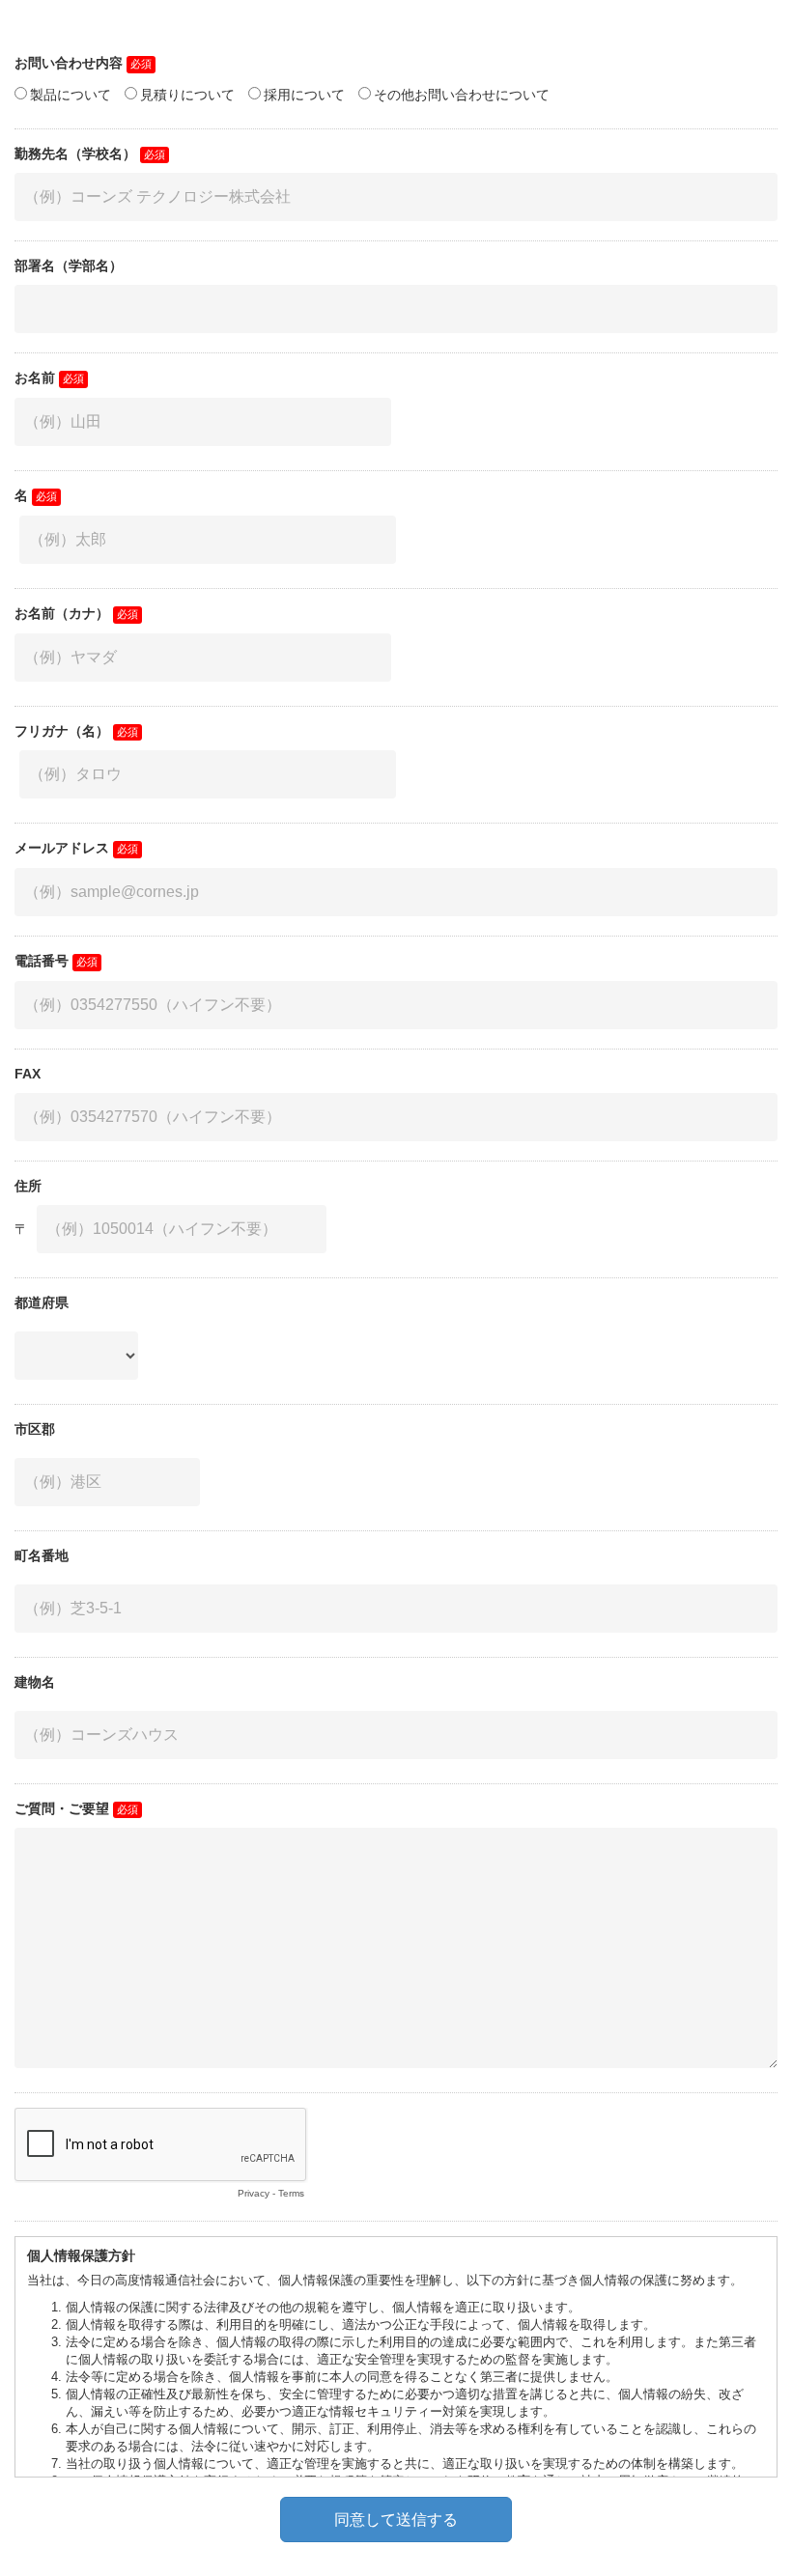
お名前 (35, 378)
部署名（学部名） (69, 266)
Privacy (254, 2193)
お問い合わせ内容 (69, 63)
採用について (304, 95)
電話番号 (42, 961)
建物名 (35, 1682)
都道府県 (42, 1302)
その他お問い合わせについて (462, 95)
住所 (28, 1186)
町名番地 (42, 1555)
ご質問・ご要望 (62, 1808)
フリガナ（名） (62, 731)
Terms (291, 2193)
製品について (71, 95)
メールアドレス (62, 848)
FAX (28, 1074)
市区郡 (35, 1429)
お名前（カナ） (62, 613)
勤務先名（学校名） (75, 154)
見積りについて (187, 95)
